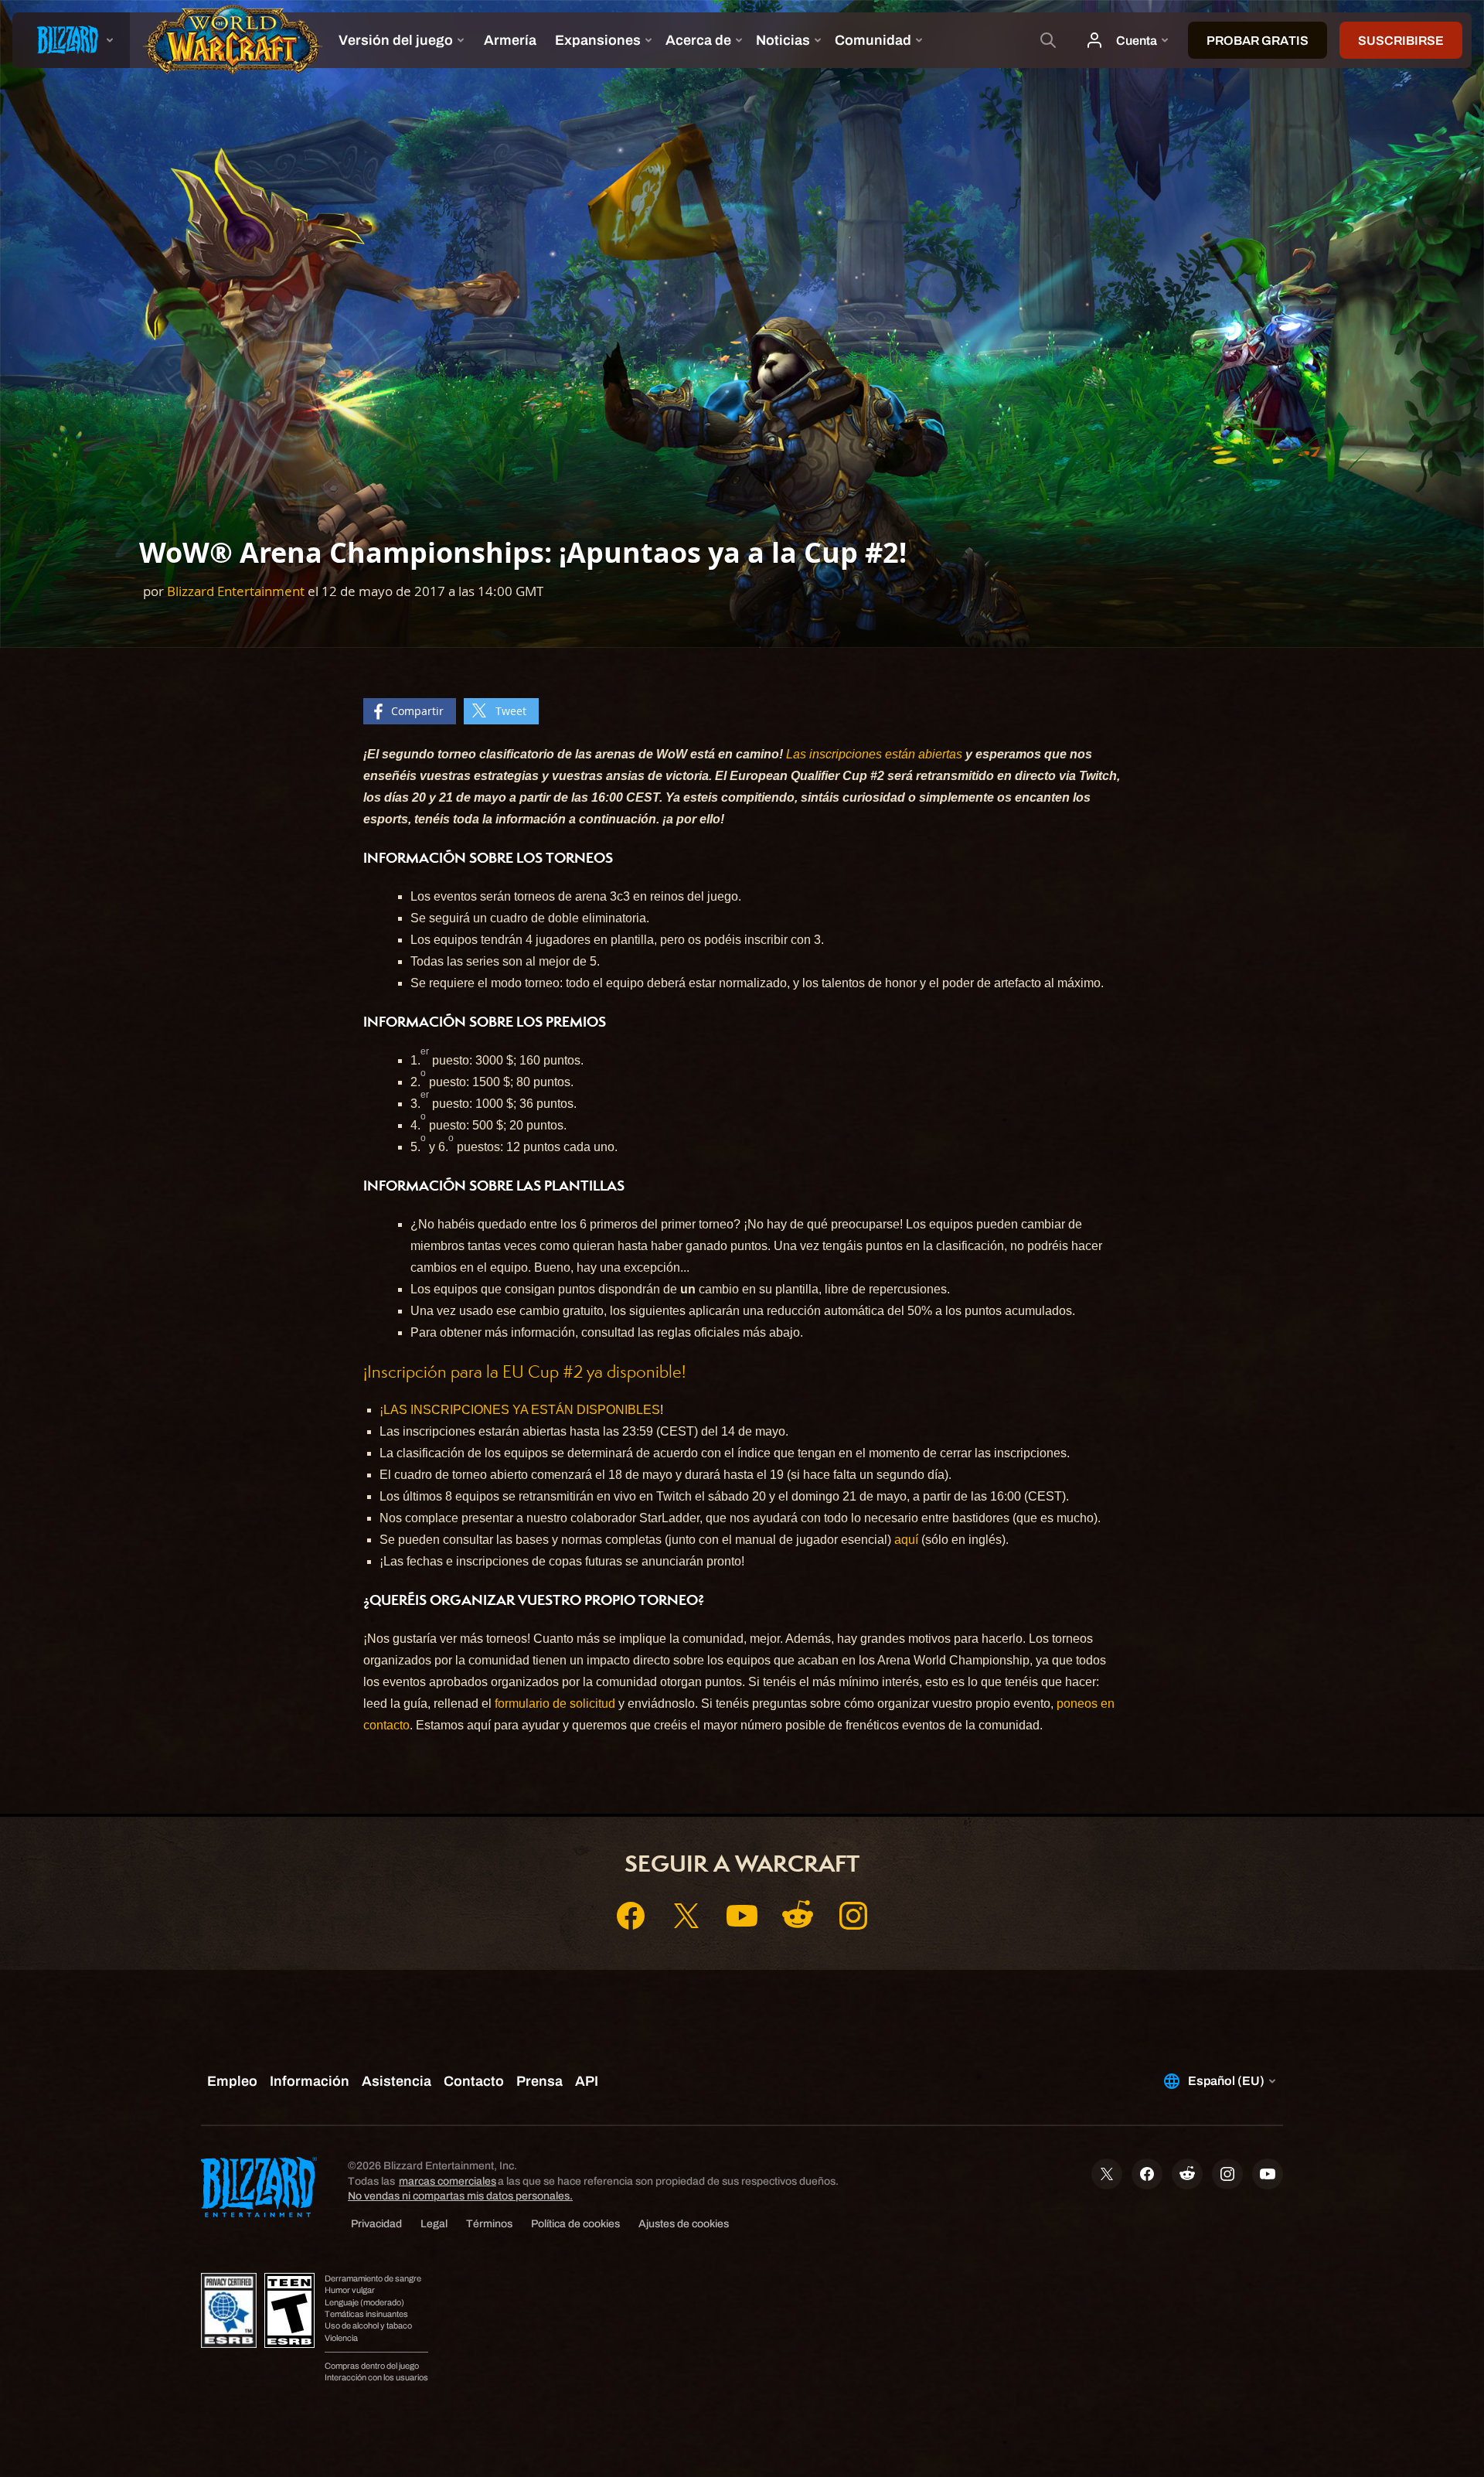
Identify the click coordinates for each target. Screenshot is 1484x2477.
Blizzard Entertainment (236, 591)
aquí (906, 1540)
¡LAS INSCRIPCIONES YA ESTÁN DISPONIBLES (520, 1410)
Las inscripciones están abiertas (874, 754)
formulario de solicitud (555, 1704)
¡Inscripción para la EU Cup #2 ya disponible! (524, 1372)
